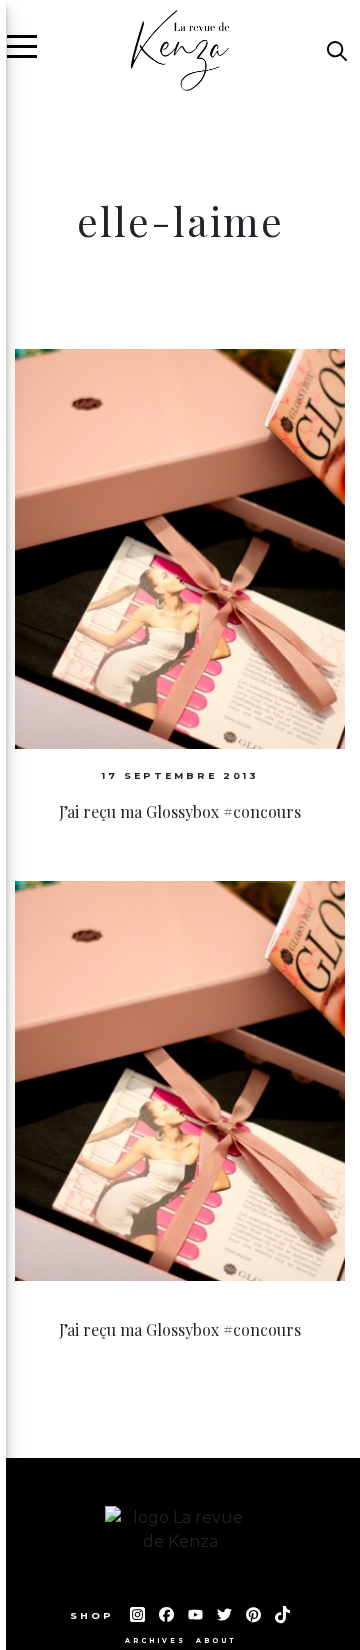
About (216, 1641)
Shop (95, 1615)
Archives (155, 1641)
